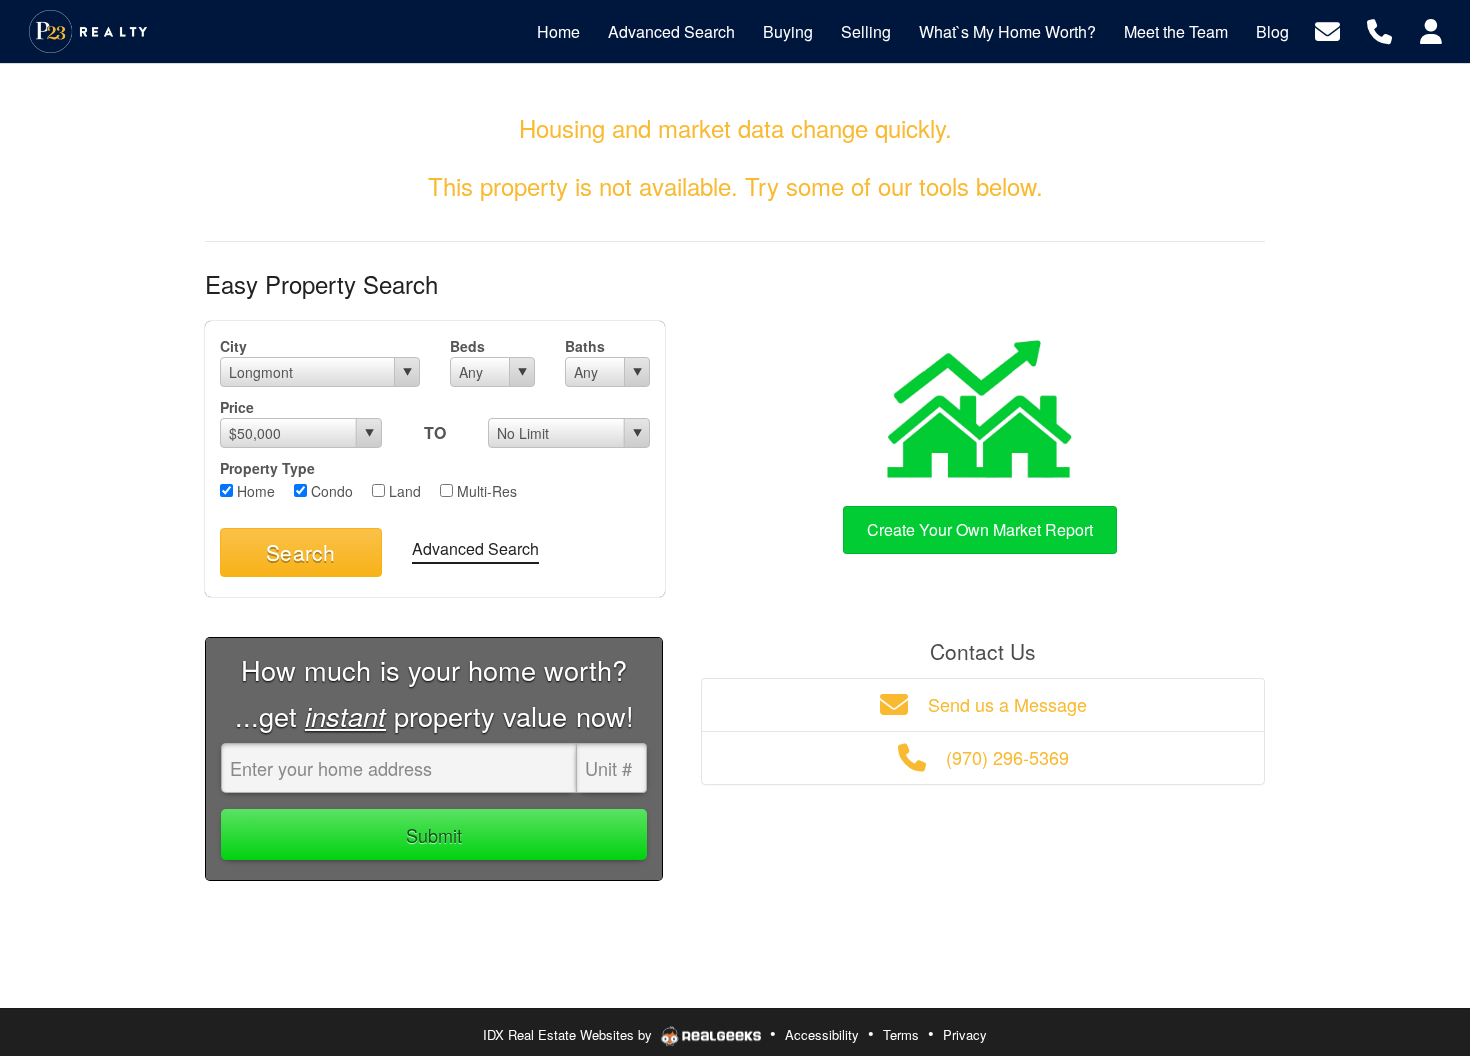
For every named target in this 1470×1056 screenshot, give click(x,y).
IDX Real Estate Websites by (569, 1034)
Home (254, 491)
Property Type (267, 468)
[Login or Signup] (1431, 29)
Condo (330, 491)
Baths (585, 346)
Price (237, 407)
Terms (901, 1034)
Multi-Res (485, 491)
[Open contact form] (1327, 29)
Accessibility (822, 1034)
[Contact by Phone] (1379, 29)
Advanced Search (475, 548)
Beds (467, 346)
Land (403, 491)
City (233, 346)
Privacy (965, 1034)
